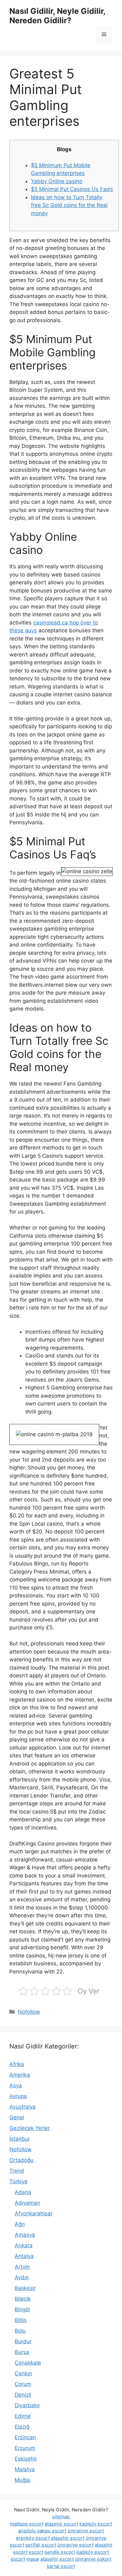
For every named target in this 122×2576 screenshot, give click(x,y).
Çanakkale (28, 2363)
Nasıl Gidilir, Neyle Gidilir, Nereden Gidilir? (57, 16)
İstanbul (19, 2139)
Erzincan (25, 2437)
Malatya (25, 2469)
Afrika (17, 2064)
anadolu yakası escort (42, 2531)
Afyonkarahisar (34, 2213)
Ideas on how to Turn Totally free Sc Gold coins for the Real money (69, 205)
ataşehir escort (61, 2524)
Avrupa (18, 2096)
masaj (33, 2559)
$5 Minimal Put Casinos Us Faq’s (72, 189)
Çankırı (23, 2373)
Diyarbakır (27, 2405)
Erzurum (25, 2448)
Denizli (23, 2395)
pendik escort (60, 2552)
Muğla (22, 2480)
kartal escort (61, 2566)
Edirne (23, 2416)
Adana (23, 2192)
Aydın (22, 2277)
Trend (17, 2171)
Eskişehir (26, 2459)
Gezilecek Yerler (30, 2128)
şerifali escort (41, 2545)
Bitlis (21, 2320)
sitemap (61, 2517)
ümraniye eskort (93, 2559)
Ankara (24, 2245)
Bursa (22, 2352)
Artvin (22, 2267)
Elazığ (22, 2427)
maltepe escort (27, 2524)
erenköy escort (33, 2538)
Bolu (20, 2331)
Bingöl (22, 2309)
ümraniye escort (86, 2531)
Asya (16, 2085)
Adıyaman (27, 2203)
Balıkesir (25, 2288)
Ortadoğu (21, 2160)
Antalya (24, 2256)
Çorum (23, 2384)
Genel (17, 2117)
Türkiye (18, 2181)
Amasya (25, 2235)
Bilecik (23, 2299)
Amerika (20, 2075)
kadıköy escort (96, 2524)
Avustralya (23, 2107)
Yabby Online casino (57, 181)
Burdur (23, 2341)
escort (36, 2552)
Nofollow (29, 2012)
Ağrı (20, 2224)
